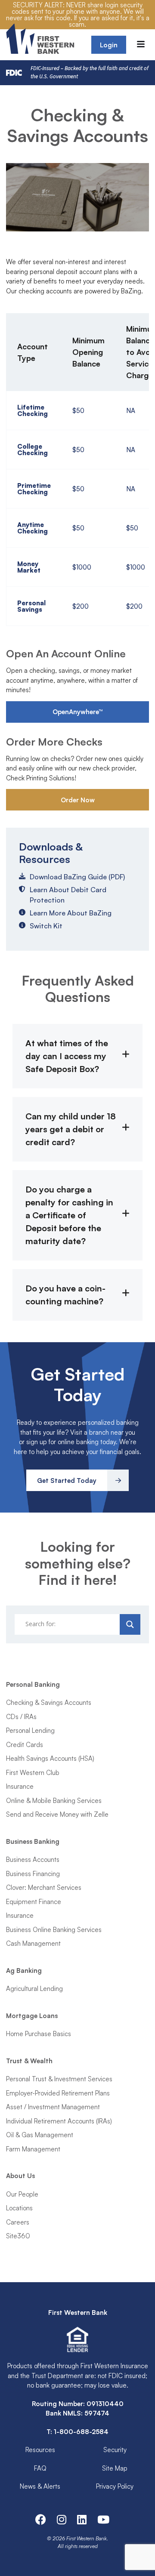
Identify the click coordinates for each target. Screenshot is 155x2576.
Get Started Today (67, 1481)
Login (109, 45)
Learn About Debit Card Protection (68, 895)
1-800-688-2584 (81, 2432)
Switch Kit (46, 926)
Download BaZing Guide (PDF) (77, 877)
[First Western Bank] (41, 39)
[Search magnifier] (130, 1624)
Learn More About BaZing (71, 913)
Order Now (78, 800)
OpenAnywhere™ (78, 712)
